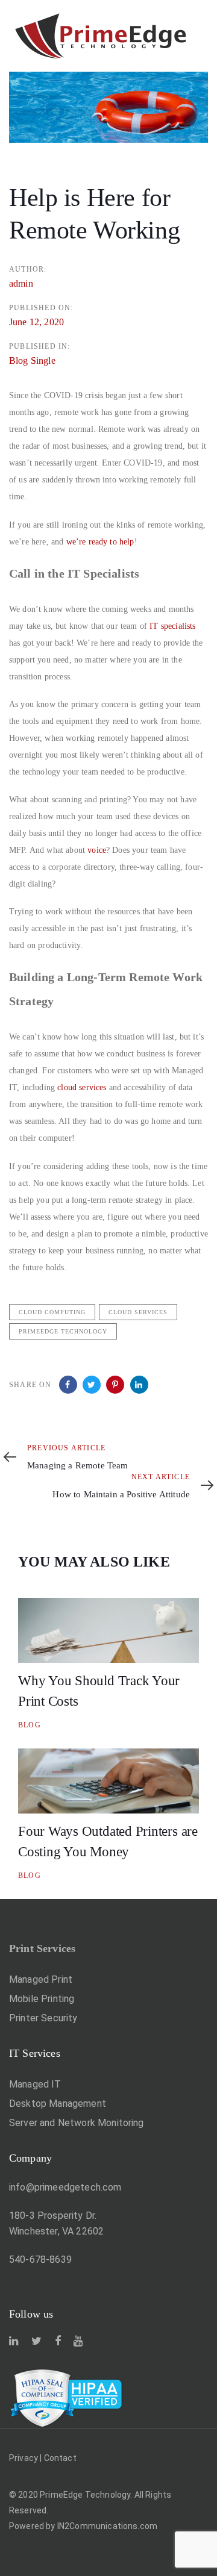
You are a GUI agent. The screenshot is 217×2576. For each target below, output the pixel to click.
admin (21, 283)
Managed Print (41, 1979)
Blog (30, 1725)
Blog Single (32, 360)
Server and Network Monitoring (77, 2123)
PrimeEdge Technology (63, 1331)
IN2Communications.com (107, 2526)
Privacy (24, 2458)
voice (97, 850)
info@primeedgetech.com (65, 2187)
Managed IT (35, 2084)
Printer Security (43, 2018)
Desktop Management (58, 2104)
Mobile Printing (42, 1999)
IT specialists (172, 626)
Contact (60, 2458)
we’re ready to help (100, 542)
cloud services (82, 1087)
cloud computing (52, 1312)
